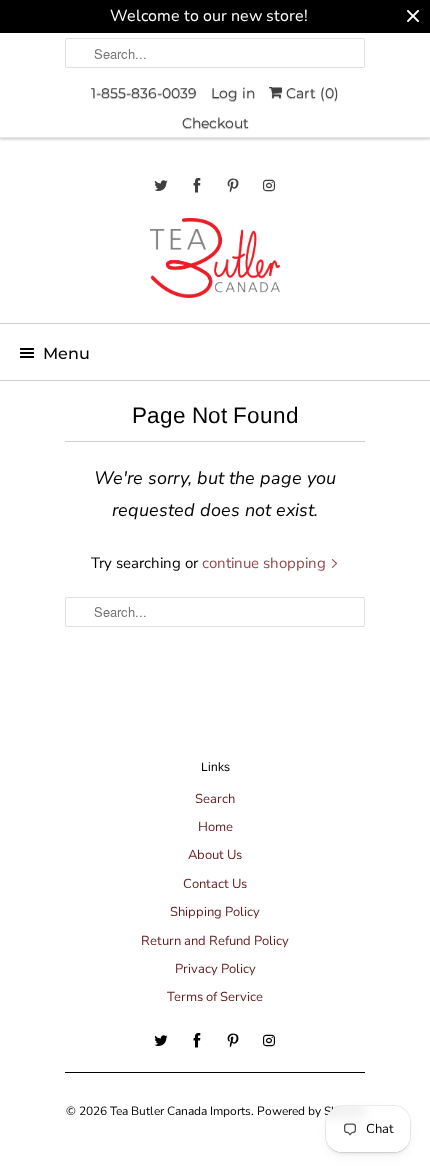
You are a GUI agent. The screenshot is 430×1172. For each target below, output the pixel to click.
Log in (233, 93)
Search (215, 799)
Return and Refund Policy (215, 941)
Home (215, 827)
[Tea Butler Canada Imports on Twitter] (161, 185)
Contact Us (215, 884)
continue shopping (266, 563)
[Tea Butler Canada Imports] (215, 263)
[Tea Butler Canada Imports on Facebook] (197, 185)
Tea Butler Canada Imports (180, 1111)
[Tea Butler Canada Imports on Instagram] (269, 185)
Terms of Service (215, 997)
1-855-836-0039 (144, 93)
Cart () (310, 93)
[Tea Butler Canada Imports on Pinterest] (233, 185)
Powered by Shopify (311, 1111)
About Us (215, 855)
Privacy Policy (215, 969)
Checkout (215, 123)
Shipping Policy (215, 912)
